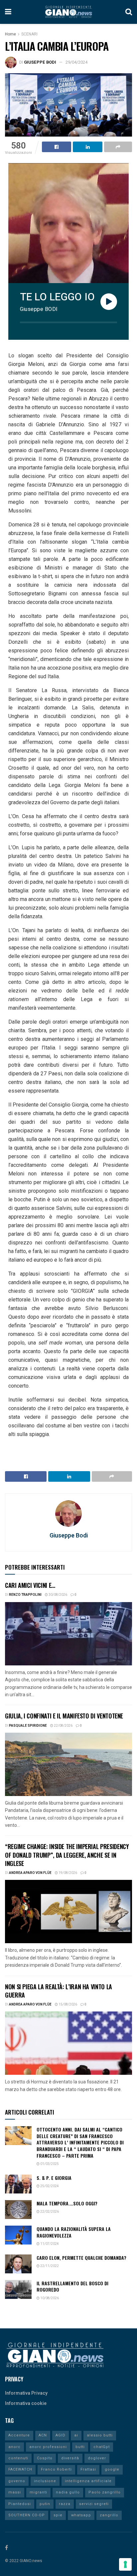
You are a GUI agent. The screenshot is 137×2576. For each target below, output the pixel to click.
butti (80, 2447)
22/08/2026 (63, 1726)
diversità (70, 2458)
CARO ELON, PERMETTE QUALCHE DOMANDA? (81, 2258)
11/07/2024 (49, 2244)
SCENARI (29, 34)
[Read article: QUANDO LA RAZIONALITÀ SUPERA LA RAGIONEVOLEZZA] (18, 2235)
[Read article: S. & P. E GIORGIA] (18, 2184)
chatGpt (102, 2447)
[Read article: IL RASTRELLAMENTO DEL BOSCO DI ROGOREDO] (18, 2289)
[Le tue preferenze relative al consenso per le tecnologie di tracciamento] (125, 2564)
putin (45, 2504)
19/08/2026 (68, 1873)
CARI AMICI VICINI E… (30, 1585)
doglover (97, 2458)
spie (58, 2515)
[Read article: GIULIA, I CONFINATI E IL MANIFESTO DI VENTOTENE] (68, 1764)
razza (65, 2504)
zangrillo (109, 2515)
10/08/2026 (49, 2298)
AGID (61, 2435)
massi (15, 2492)
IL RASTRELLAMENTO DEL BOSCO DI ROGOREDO (72, 2286)
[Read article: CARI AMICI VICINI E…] (68, 1634)
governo (17, 2481)
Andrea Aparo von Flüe (30, 1873)
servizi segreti (94, 2504)
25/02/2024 (49, 2186)
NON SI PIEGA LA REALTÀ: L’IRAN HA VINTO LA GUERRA (59, 1991)
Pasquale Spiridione (28, 1726)
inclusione (45, 2481)
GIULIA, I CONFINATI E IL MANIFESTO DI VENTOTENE (64, 1716)
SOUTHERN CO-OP (27, 2515)
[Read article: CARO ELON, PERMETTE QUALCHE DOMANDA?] (18, 2264)
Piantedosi (20, 2504)
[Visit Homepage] (68, 12)
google (112, 2469)
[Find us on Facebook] (6, 2548)
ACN (43, 2435)
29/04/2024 (76, 62)
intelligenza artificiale (88, 2481)
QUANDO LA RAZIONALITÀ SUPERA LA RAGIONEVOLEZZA (74, 2232)
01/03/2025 (49, 2164)
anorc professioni (48, 2447)
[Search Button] (129, 12)
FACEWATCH (20, 2469)
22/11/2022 (49, 2266)
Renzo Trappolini (25, 1595)
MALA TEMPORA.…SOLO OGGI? (67, 2203)
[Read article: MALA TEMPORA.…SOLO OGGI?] (18, 2210)
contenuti (18, 2458)
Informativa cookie (26, 2403)
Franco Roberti (56, 2469)
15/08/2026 (68, 2005)
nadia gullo (68, 2492)
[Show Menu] (8, 12)
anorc (14, 2447)
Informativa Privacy (26, 2393)
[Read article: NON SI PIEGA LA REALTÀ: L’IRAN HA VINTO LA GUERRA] (68, 2043)
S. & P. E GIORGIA (54, 2178)
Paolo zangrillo (105, 2492)
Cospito (45, 2458)
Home (10, 34)
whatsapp (81, 2515)
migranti (38, 2492)
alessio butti (100, 2435)
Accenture (19, 2435)
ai (76, 2435)
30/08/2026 (58, 1595)
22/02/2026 (49, 2212)
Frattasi (88, 2469)
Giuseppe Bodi (40, 62)
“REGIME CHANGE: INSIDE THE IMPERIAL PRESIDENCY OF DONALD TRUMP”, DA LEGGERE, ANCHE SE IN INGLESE (67, 1855)
